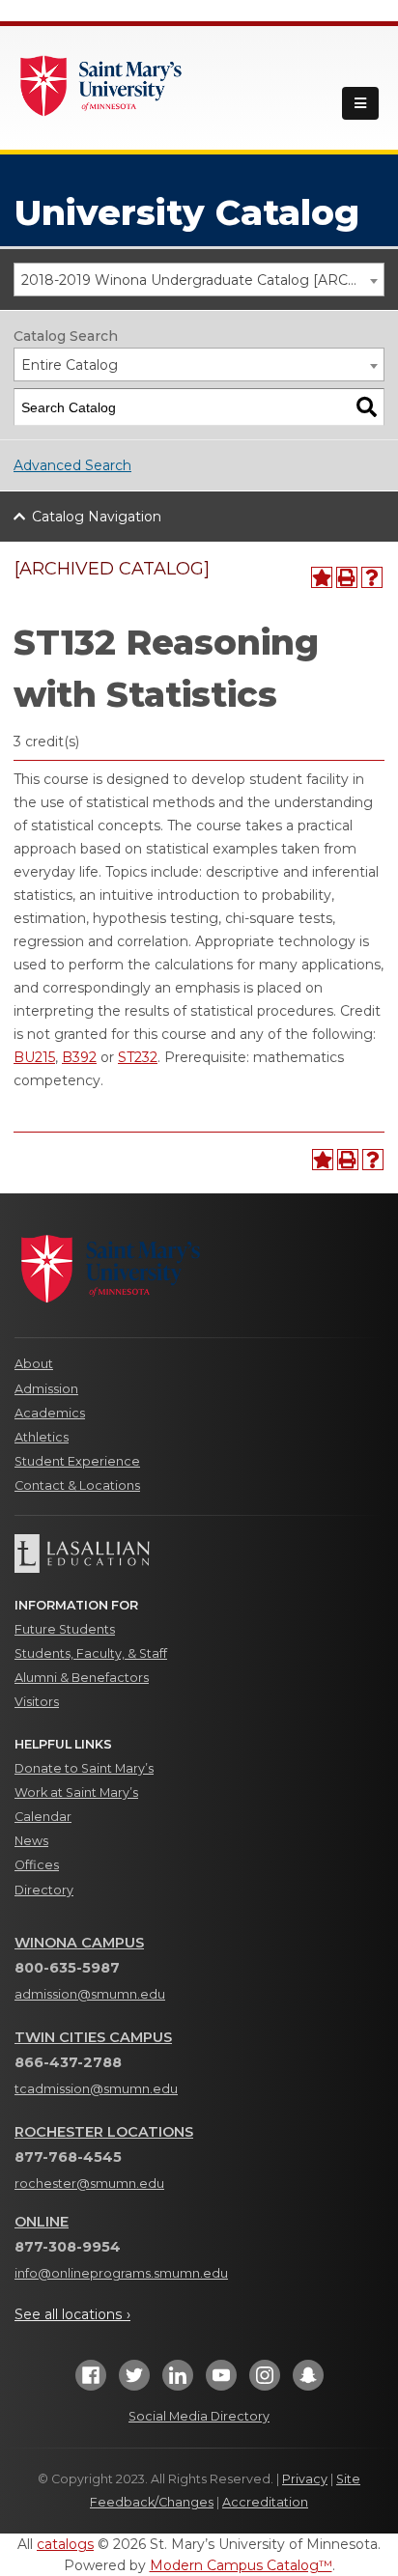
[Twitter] (134, 2381)
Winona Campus (79, 1943)
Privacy (305, 2479)
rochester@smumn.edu (89, 2184)
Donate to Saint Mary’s (84, 1768)
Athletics (42, 1437)
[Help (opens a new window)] (372, 577)
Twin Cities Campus (93, 2037)
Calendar (43, 1817)
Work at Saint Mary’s (76, 1792)
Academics (50, 1413)
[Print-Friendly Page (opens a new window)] (347, 577)
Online (42, 2222)
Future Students (65, 1629)
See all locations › (72, 2314)
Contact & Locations (77, 1485)
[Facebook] (91, 2381)
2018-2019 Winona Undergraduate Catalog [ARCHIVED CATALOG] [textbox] (202, 280)
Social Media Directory (199, 2416)
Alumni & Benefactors (82, 1678)
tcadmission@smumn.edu (96, 2089)
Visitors (37, 1702)
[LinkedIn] (178, 2381)
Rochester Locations (104, 2132)
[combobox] (199, 280)
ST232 (138, 1057)
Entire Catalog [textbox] (70, 365)
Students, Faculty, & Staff (91, 1653)
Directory (44, 1890)
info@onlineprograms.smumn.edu (121, 2273)
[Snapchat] (308, 2381)
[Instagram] (265, 2381)
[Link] (101, 84)
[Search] (367, 407)
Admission (46, 1389)
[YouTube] (221, 2381)
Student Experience (77, 1461)
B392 (79, 1057)
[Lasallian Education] (199, 1554)
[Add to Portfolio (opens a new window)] (322, 577)
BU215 (34, 1057)
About (34, 1364)
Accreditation (265, 2502)
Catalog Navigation (97, 517)
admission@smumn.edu (90, 1994)
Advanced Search (72, 465)
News (31, 1841)
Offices (37, 1865)
